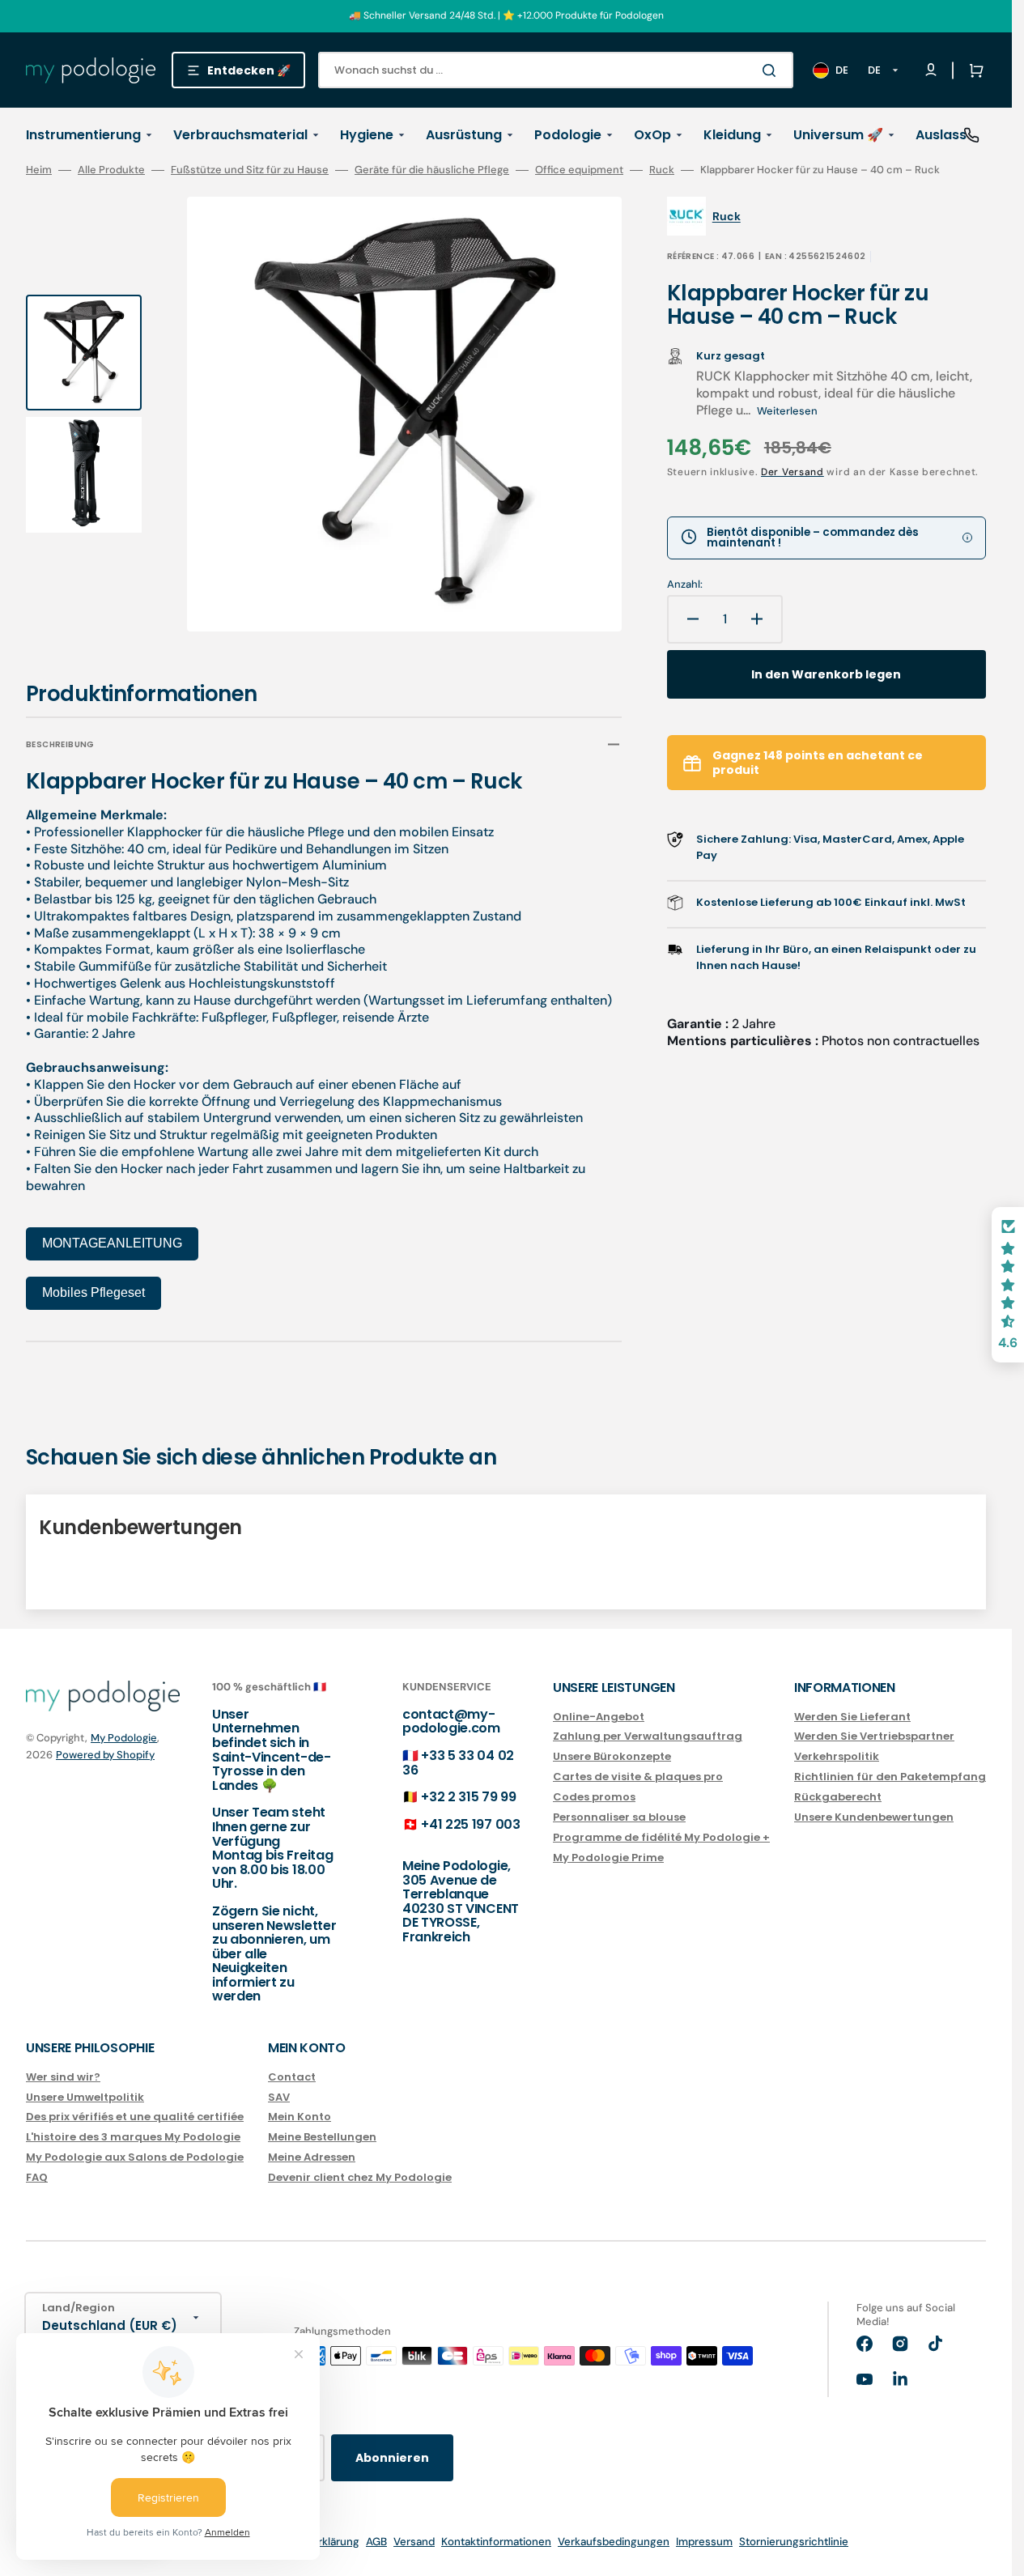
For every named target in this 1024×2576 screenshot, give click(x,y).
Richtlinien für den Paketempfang (890, 1777)
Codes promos (594, 1797)
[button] (973, 70)
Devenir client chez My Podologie (360, 2177)
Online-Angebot (599, 1717)
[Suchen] (772, 70)
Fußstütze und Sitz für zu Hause (250, 170)
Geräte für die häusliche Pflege (432, 170)
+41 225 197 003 (470, 1824)
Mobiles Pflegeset (93, 1292)
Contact (292, 2078)
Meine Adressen (312, 2157)
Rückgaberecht (838, 1797)
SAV (279, 2097)
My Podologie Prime (608, 1858)
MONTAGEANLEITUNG (112, 1243)
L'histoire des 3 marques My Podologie (133, 2137)
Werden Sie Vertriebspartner (874, 1736)
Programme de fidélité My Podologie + (661, 1837)
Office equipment (579, 170)
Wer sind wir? (63, 2078)
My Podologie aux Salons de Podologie (135, 2157)
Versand (414, 2542)
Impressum (704, 2542)
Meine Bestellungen (322, 2137)
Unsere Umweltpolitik (85, 2097)
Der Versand (792, 472)
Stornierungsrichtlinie (794, 2542)
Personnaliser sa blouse (619, 1817)
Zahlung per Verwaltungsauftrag (648, 1736)
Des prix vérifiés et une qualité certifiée (135, 2117)
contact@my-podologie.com (451, 1722)
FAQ (37, 2177)
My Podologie (124, 1738)
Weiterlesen (787, 411)
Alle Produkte (111, 170)
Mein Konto (300, 2117)
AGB (376, 2542)
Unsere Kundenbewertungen (874, 1817)
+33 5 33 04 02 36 (458, 1763)
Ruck (662, 170)
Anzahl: (685, 584)
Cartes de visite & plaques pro (638, 1777)
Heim (39, 170)
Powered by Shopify (105, 1755)
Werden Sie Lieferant (852, 1717)
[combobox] (556, 70)
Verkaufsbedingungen (614, 2542)
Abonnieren (392, 2458)
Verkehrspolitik (837, 1756)
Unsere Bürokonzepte (612, 1756)
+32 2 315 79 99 (468, 1797)
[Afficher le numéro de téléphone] (971, 135)
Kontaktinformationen (496, 2542)
